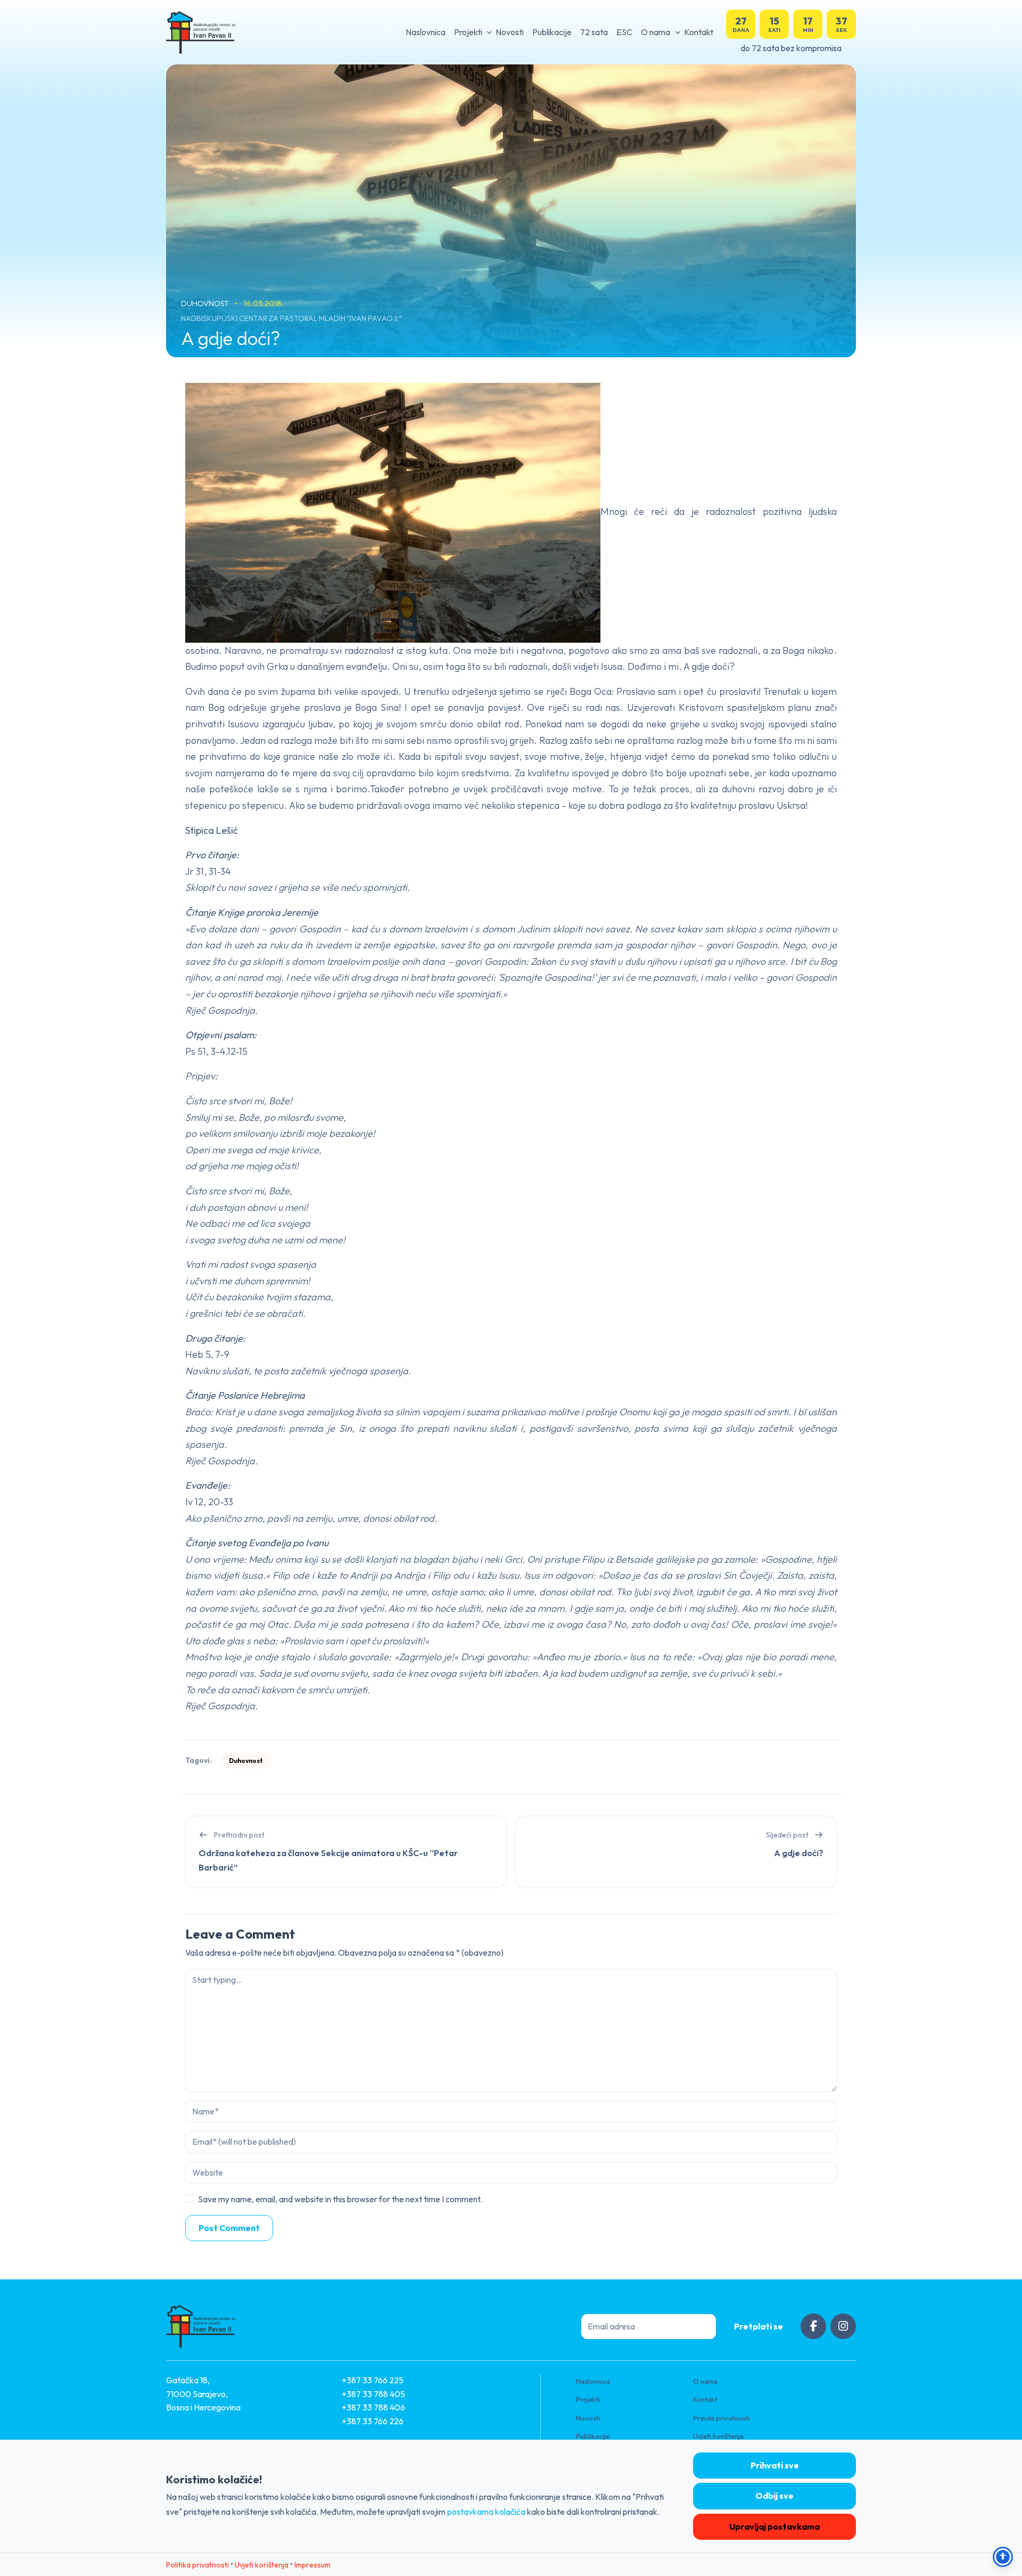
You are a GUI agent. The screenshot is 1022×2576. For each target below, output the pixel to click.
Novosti (510, 32)
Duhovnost (246, 1761)
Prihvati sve (775, 2465)
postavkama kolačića (486, 2512)
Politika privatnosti (197, 2565)
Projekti (468, 32)
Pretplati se (759, 2326)
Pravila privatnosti (722, 2418)
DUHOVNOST (206, 303)
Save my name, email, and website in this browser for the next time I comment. (340, 2199)
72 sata (594, 32)
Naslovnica (426, 32)
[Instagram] (843, 2326)
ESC (624, 32)
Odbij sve (774, 2496)
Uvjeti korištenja (718, 2436)
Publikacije (552, 32)
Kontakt (699, 32)
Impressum (312, 2565)
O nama (656, 32)
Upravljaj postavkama (774, 2526)
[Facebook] (813, 2326)
